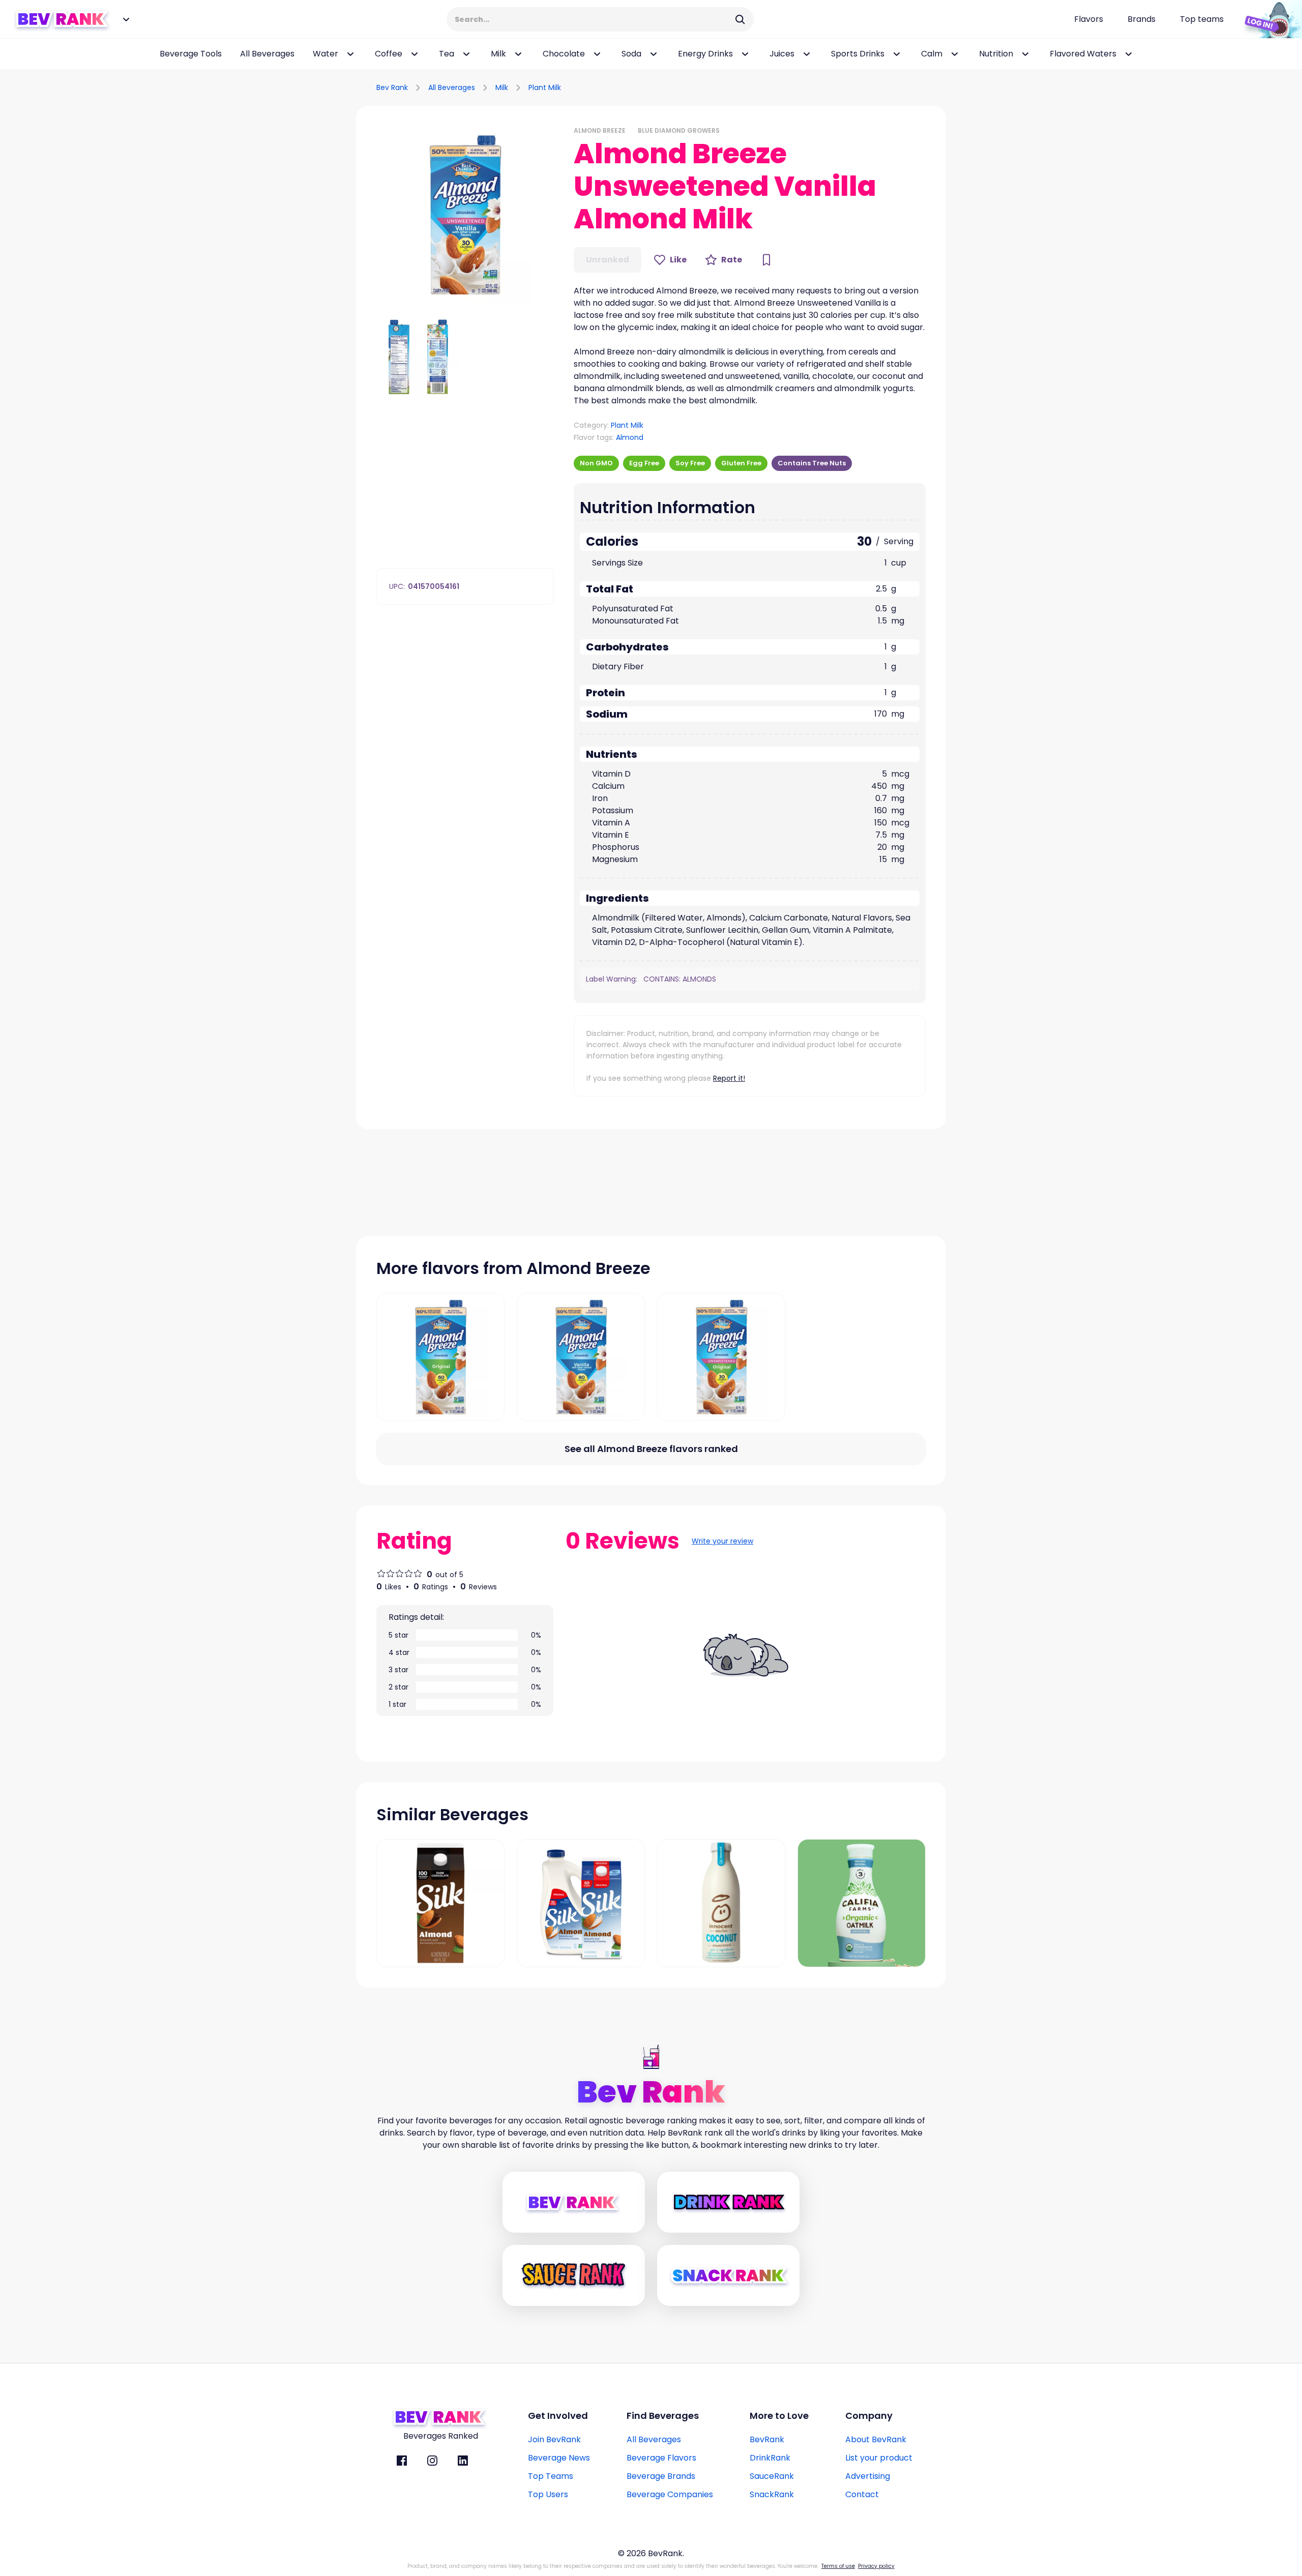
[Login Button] (1269, 19)
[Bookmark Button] (766, 260)
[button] (465, 215)
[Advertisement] (827, 86)
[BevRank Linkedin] (463, 2461)
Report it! (729, 1078)
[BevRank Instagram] (432, 2461)
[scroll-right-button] (1279, 54)
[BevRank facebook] (402, 2461)
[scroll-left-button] (15, 54)
